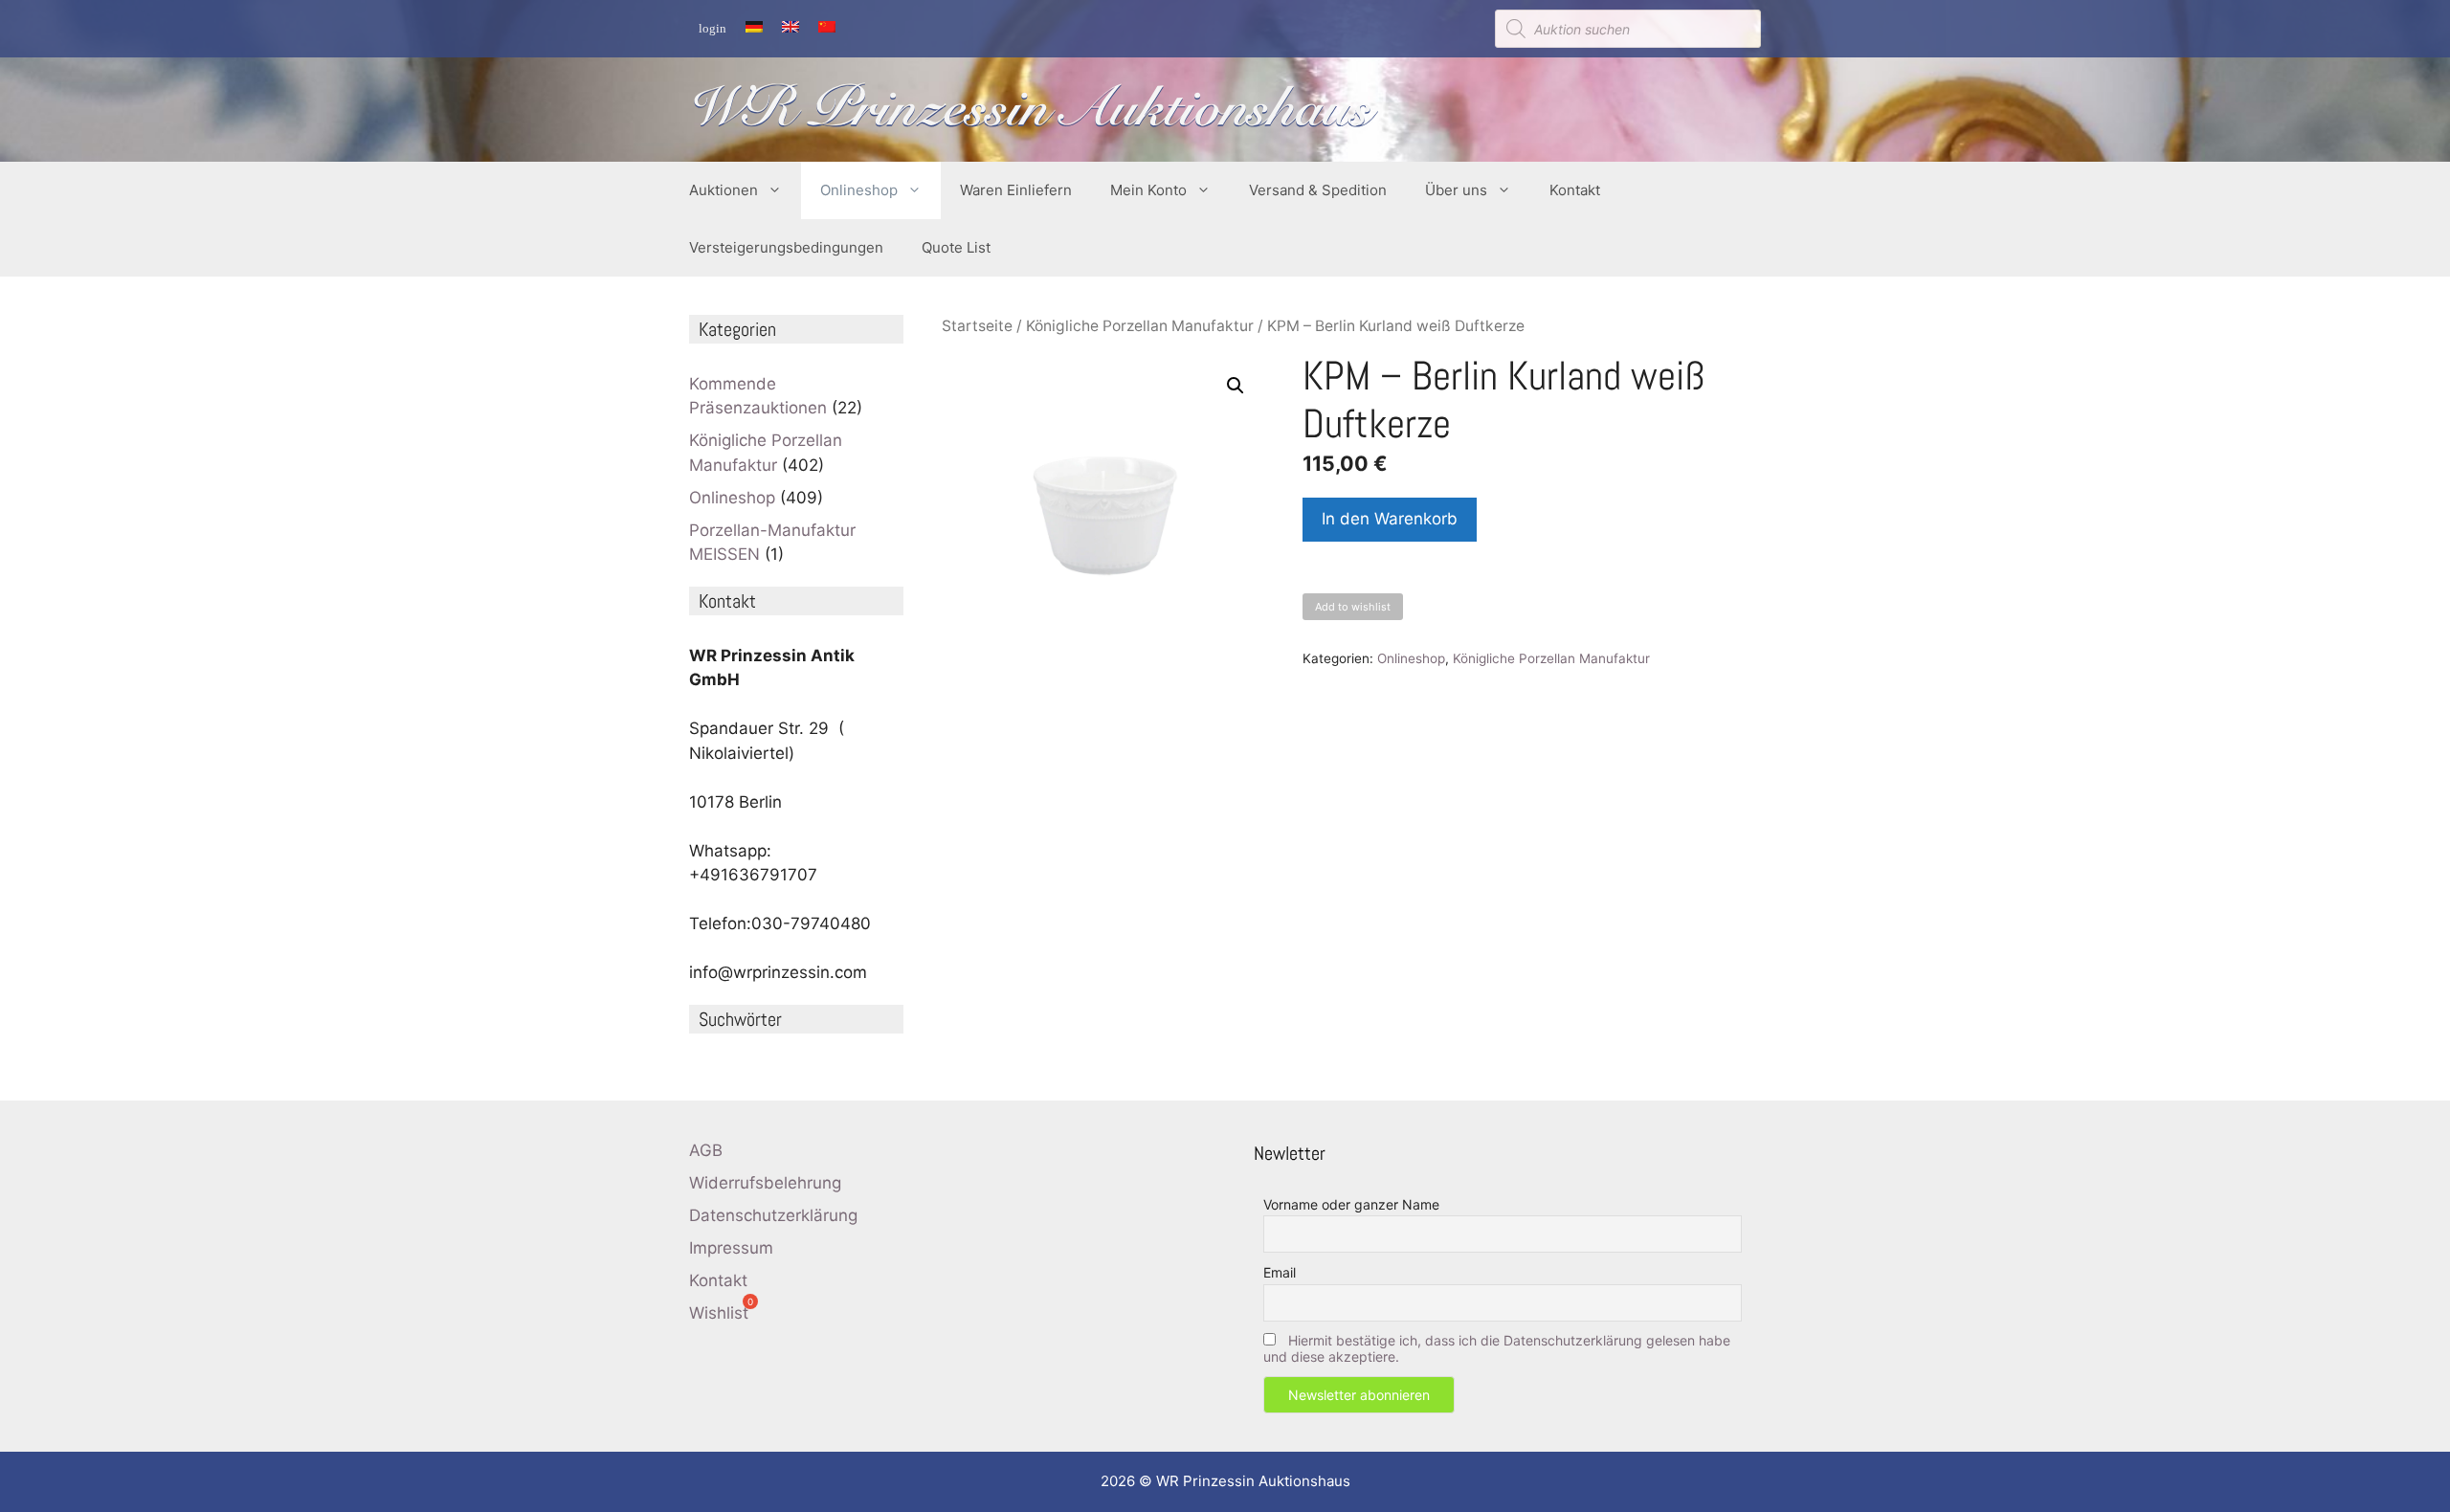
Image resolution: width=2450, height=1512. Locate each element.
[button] (1236, 386)
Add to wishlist (1353, 607)
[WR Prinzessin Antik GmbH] (1034, 108)
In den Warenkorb (1390, 519)
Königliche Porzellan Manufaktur (1140, 326)
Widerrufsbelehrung (765, 1183)
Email (1280, 1272)
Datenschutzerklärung (773, 1215)
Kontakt (1575, 190)
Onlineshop (859, 190)
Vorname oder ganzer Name (1351, 1204)
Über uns (1456, 190)
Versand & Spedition (1318, 190)
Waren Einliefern (1016, 190)
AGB (706, 1150)
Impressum (731, 1248)
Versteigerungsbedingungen (786, 247)
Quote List (956, 247)
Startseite (977, 326)
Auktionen (724, 190)
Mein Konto (1148, 190)
